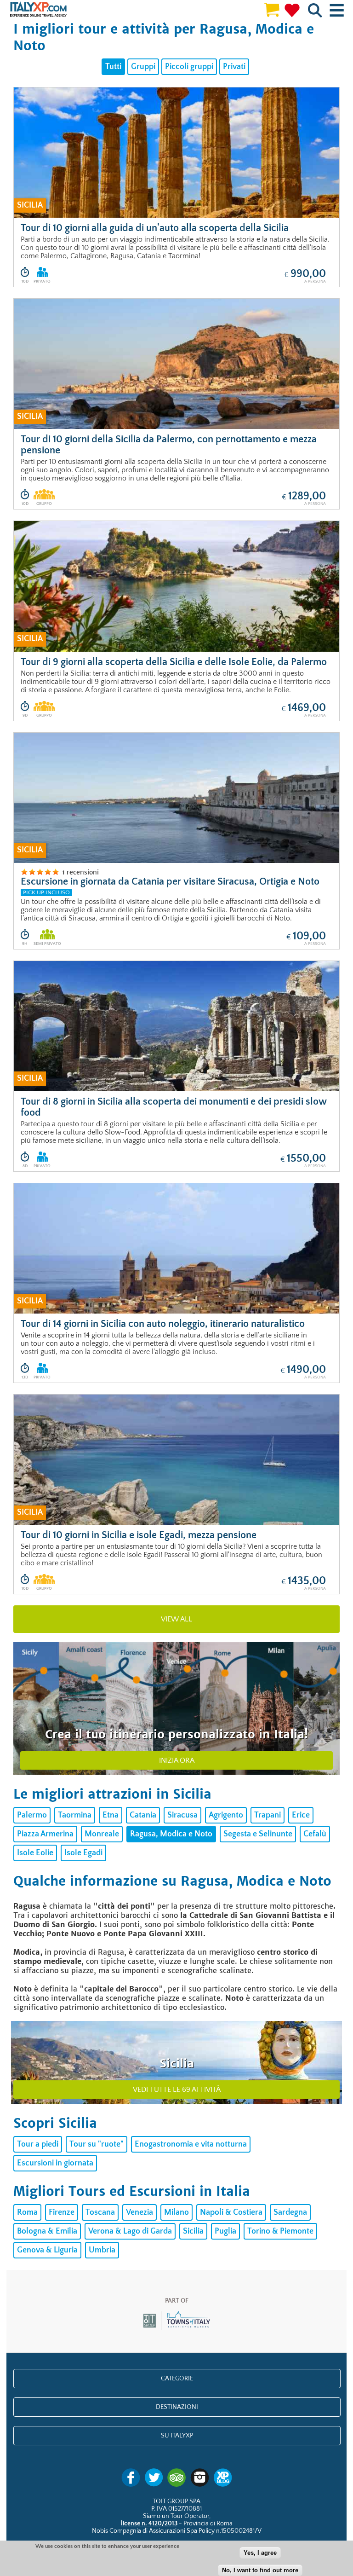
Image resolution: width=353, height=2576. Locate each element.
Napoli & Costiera (231, 2212)
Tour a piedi (38, 2144)
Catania (143, 1815)
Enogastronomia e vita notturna (191, 2144)
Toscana (100, 2212)
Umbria (102, 2250)
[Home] (38, 10)
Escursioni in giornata (55, 2163)
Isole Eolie (35, 1853)
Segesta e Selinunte (258, 1834)
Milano (176, 2212)
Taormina (75, 1815)
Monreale (102, 1834)
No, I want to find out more (260, 2570)
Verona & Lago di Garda (130, 2231)
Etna (111, 1815)
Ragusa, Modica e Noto (171, 1834)
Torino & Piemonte (280, 2231)
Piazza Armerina (45, 1834)
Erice (301, 1815)
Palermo (32, 1815)
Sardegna (290, 2212)
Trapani (268, 1815)
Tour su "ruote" (97, 2144)
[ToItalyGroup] (177, 2328)
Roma (27, 2212)
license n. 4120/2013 (149, 2524)
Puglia (225, 2231)
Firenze (62, 2212)
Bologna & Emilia (47, 2231)
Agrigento (226, 1815)
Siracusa (182, 1815)
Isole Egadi (83, 1853)
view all (176, 1619)
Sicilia (193, 2231)
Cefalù (315, 1834)
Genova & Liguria (47, 2250)
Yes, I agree (260, 2553)
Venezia (139, 2212)
